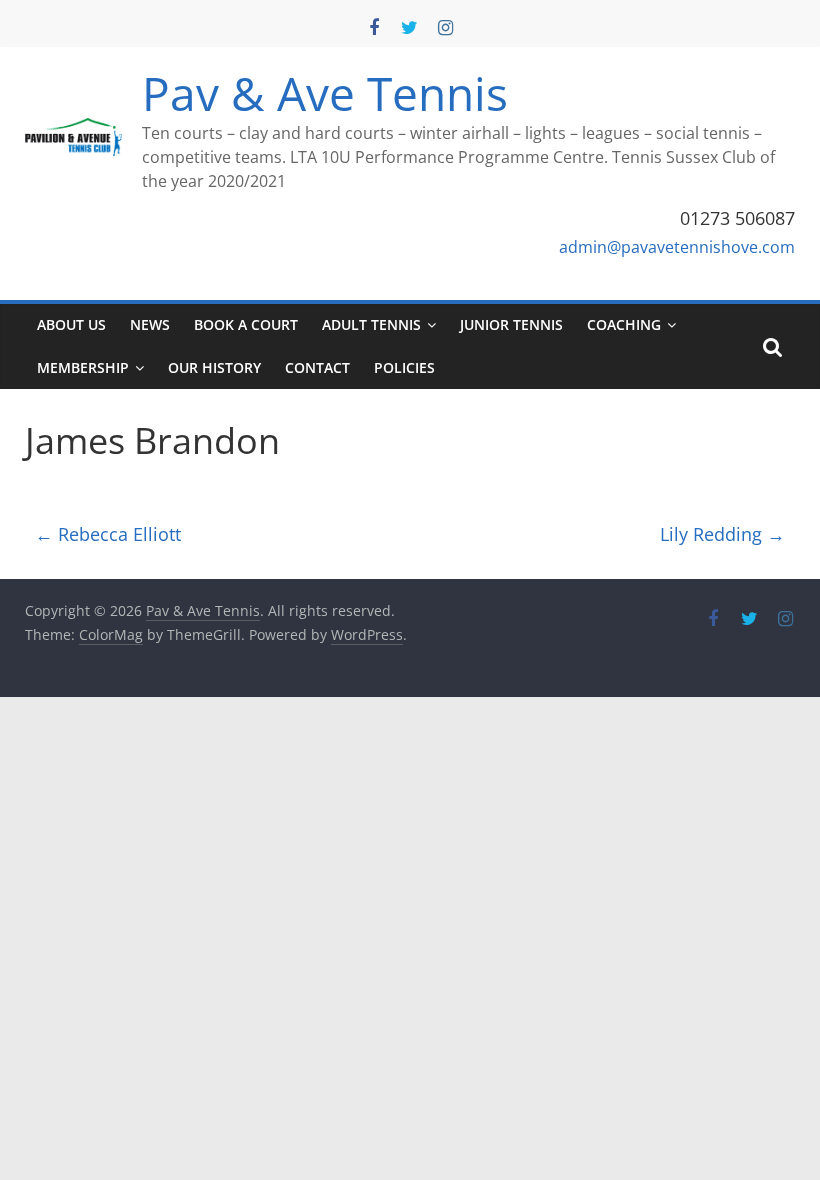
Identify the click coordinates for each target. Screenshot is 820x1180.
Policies (404, 367)
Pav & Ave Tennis (325, 93)
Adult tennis (371, 324)
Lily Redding (722, 534)
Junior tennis (511, 324)
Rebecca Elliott (108, 534)
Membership (83, 367)
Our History (214, 367)
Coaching (624, 324)
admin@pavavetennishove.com (677, 247)
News (150, 324)
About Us (71, 324)
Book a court (246, 324)
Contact (317, 367)
